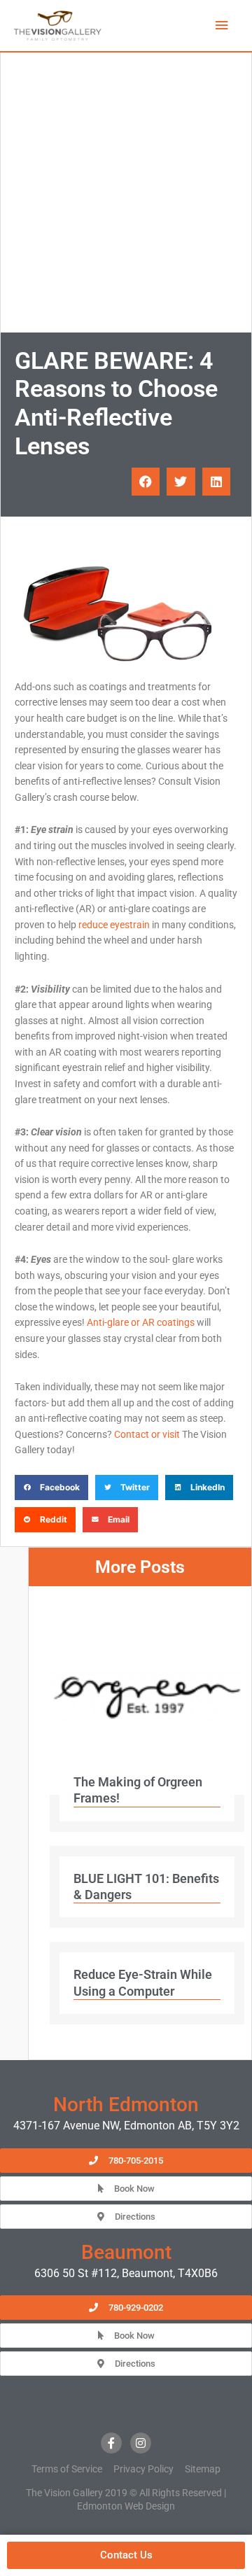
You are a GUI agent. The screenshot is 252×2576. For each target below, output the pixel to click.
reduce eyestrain (114, 925)
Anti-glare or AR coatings (141, 1322)
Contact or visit (147, 1434)
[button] (146, 482)
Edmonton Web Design (126, 2506)
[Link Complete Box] (147, 1716)
